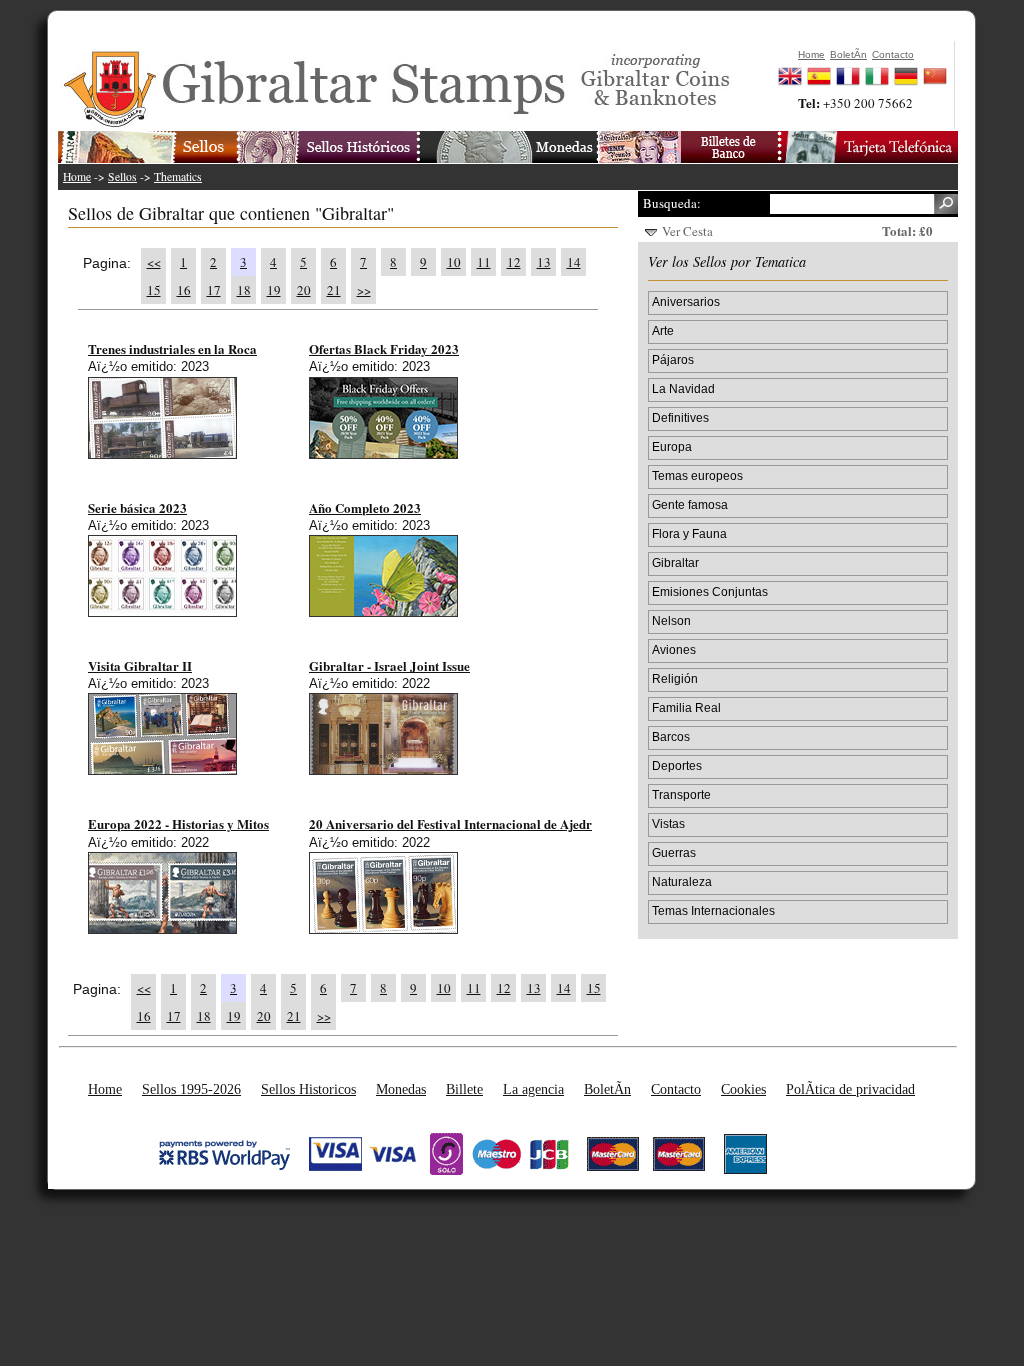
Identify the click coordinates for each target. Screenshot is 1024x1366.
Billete (464, 1089)
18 (244, 290)
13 (544, 262)
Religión (675, 678)
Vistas (668, 823)
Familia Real (686, 707)
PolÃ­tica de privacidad (850, 1089)
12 (514, 262)
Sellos (122, 176)
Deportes (677, 765)
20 (304, 290)
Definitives (680, 417)
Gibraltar (675, 562)
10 (454, 262)
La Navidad (683, 388)
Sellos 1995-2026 (191, 1089)
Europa (672, 446)
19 (274, 290)
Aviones (674, 649)
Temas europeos (697, 475)
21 (334, 290)
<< (154, 262)
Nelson (671, 620)
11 (484, 262)
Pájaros (673, 359)
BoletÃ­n (607, 1089)
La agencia (533, 1089)
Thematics (178, 176)
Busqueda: (672, 203)
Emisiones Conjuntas (710, 591)
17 (214, 290)
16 (184, 290)
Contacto (676, 1089)
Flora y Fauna (689, 533)
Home (77, 176)
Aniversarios (686, 301)
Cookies (743, 1089)
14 (574, 262)
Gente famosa (690, 504)
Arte (663, 330)
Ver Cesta (687, 231)
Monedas (401, 1089)
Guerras (674, 852)
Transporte (681, 794)
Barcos (671, 736)
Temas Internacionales (713, 910)
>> (364, 290)
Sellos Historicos (308, 1089)
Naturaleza (682, 881)
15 (154, 290)
